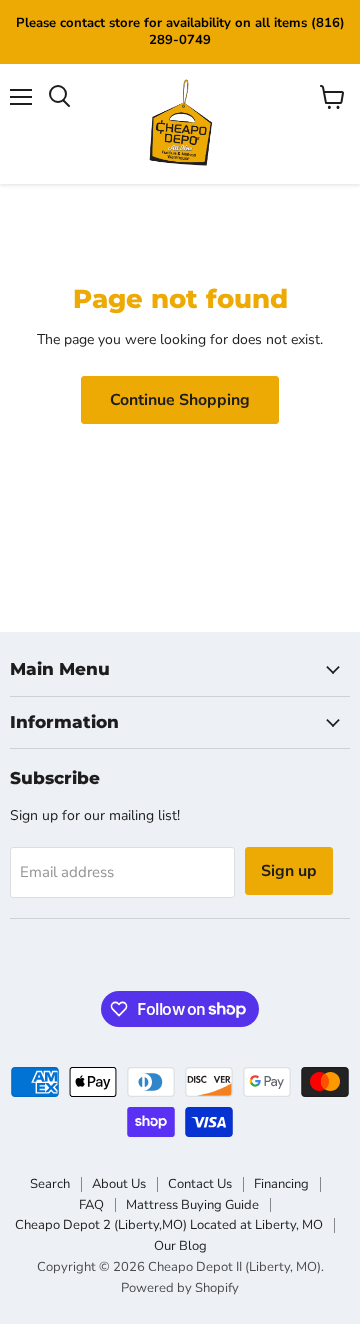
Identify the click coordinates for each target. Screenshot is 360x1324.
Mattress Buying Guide (192, 1205)
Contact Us (200, 1184)
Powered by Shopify (180, 1288)
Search (50, 1184)
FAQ (91, 1205)
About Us (119, 1184)
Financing (281, 1184)
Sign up (289, 871)
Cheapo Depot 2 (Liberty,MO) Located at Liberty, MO (169, 1225)
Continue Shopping (180, 400)
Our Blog (180, 1246)
